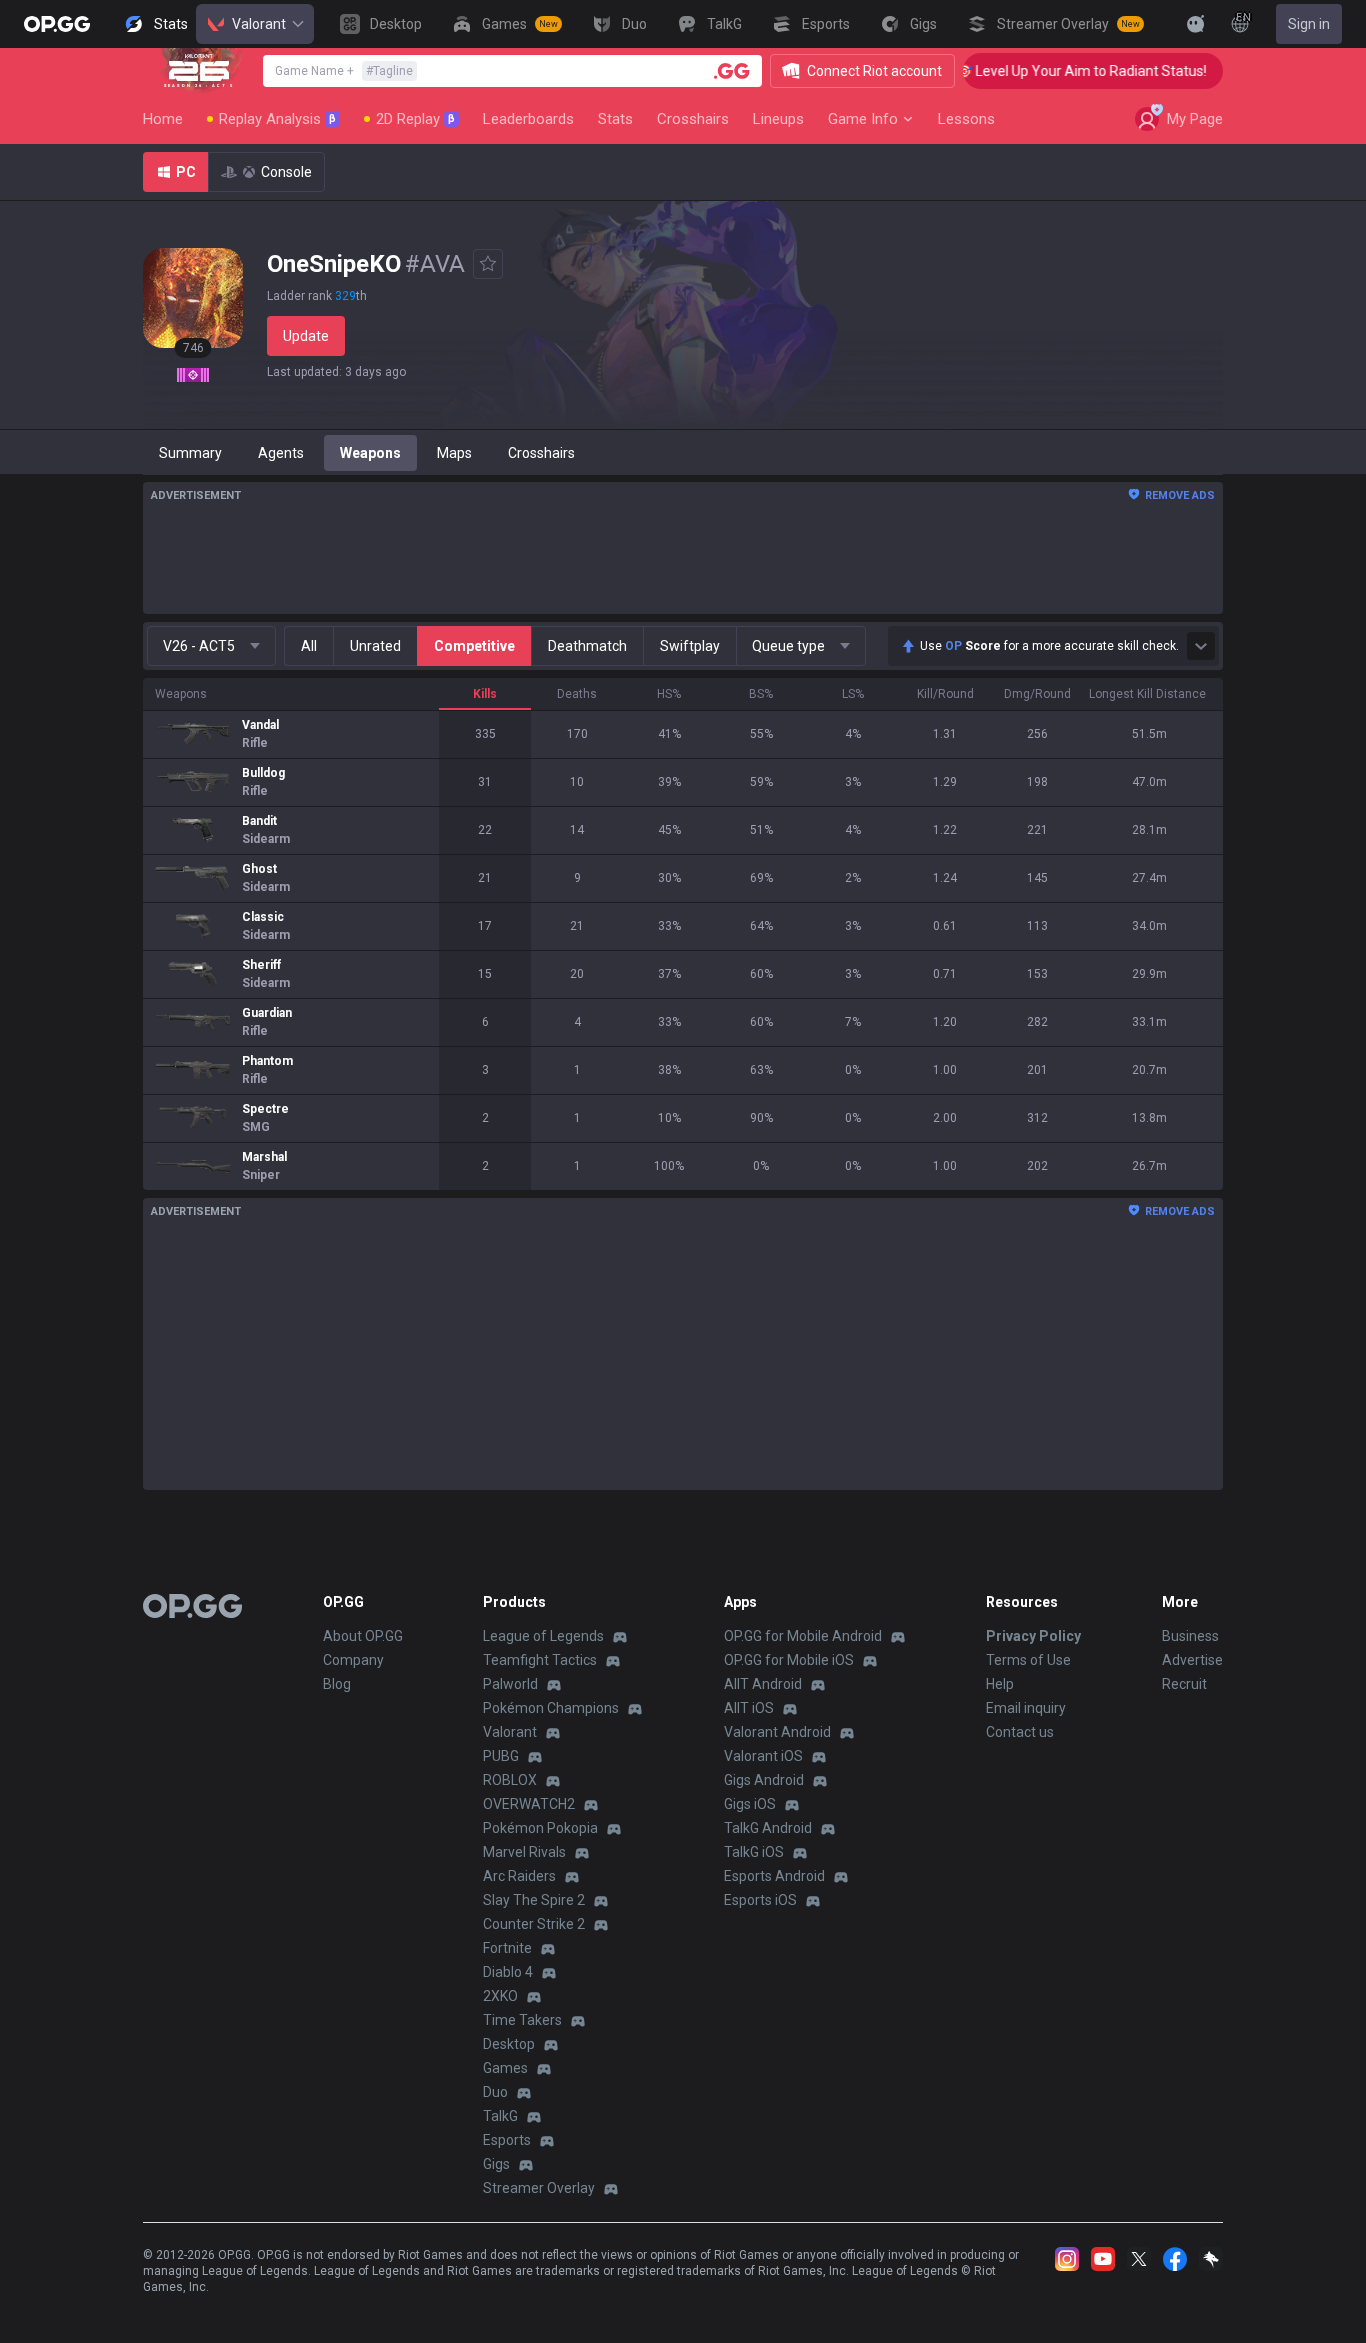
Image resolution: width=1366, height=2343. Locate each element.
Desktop (509, 2044)
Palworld (510, 1684)
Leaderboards (528, 119)
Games (505, 2068)
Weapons (370, 453)
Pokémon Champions (551, 1708)
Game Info (863, 119)
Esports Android (774, 1876)
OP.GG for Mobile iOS (789, 1660)
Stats (615, 119)
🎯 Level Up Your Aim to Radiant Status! (1058, 71)
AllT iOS (749, 1708)
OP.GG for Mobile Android (803, 1636)
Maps (454, 453)
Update (306, 336)
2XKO (500, 1996)
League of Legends (543, 1636)
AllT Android (763, 1684)
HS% (669, 694)
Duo (495, 2092)
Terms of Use (1028, 1660)
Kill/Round (945, 694)
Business (1190, 1636)
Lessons (966, 119)
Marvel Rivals (524, 1852)
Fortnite (507, 1948)
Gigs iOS (750, 1804)
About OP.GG (363, 1636)
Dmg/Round (1037, 694)
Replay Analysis (277, 119)
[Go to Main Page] (57, 24)
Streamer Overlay (539, 2188)
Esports (507, 2140)
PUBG (501, 1756)
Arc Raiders (519, 1876)
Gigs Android (764, 1780)
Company (353, 1660)
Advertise (1192, 1660)
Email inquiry (1026, 1708)
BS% (761, 694)
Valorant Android (777, 1732)
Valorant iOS (763, 1756)
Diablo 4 (508, 1972)
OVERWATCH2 (529, 1804)
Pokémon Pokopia (540, 1828)
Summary (190, 453)
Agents (281, 453)
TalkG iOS (754, 1852)
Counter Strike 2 (534, 1924)
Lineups (778, 119)
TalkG (500, 2116)
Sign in (1309, 24)
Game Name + (344, 71)
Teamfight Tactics (540, 1660)
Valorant (259, 24)
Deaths (577, 694)
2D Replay (415, 119)
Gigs (496, 2164)
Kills (485, 694)
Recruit (1184, 1684)
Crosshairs (693, 119)
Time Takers (522, 2020)
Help (1000, 1684)
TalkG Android (768, 1828)
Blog (337, 1684)
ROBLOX (510, 1780)
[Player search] (732, 71)
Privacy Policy (1033, 1636)
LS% (853, 694)
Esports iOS (760, 1900)
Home (163, 119)
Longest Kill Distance (1147, 694)
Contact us (1020, 1732)
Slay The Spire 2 (534, 1900)
